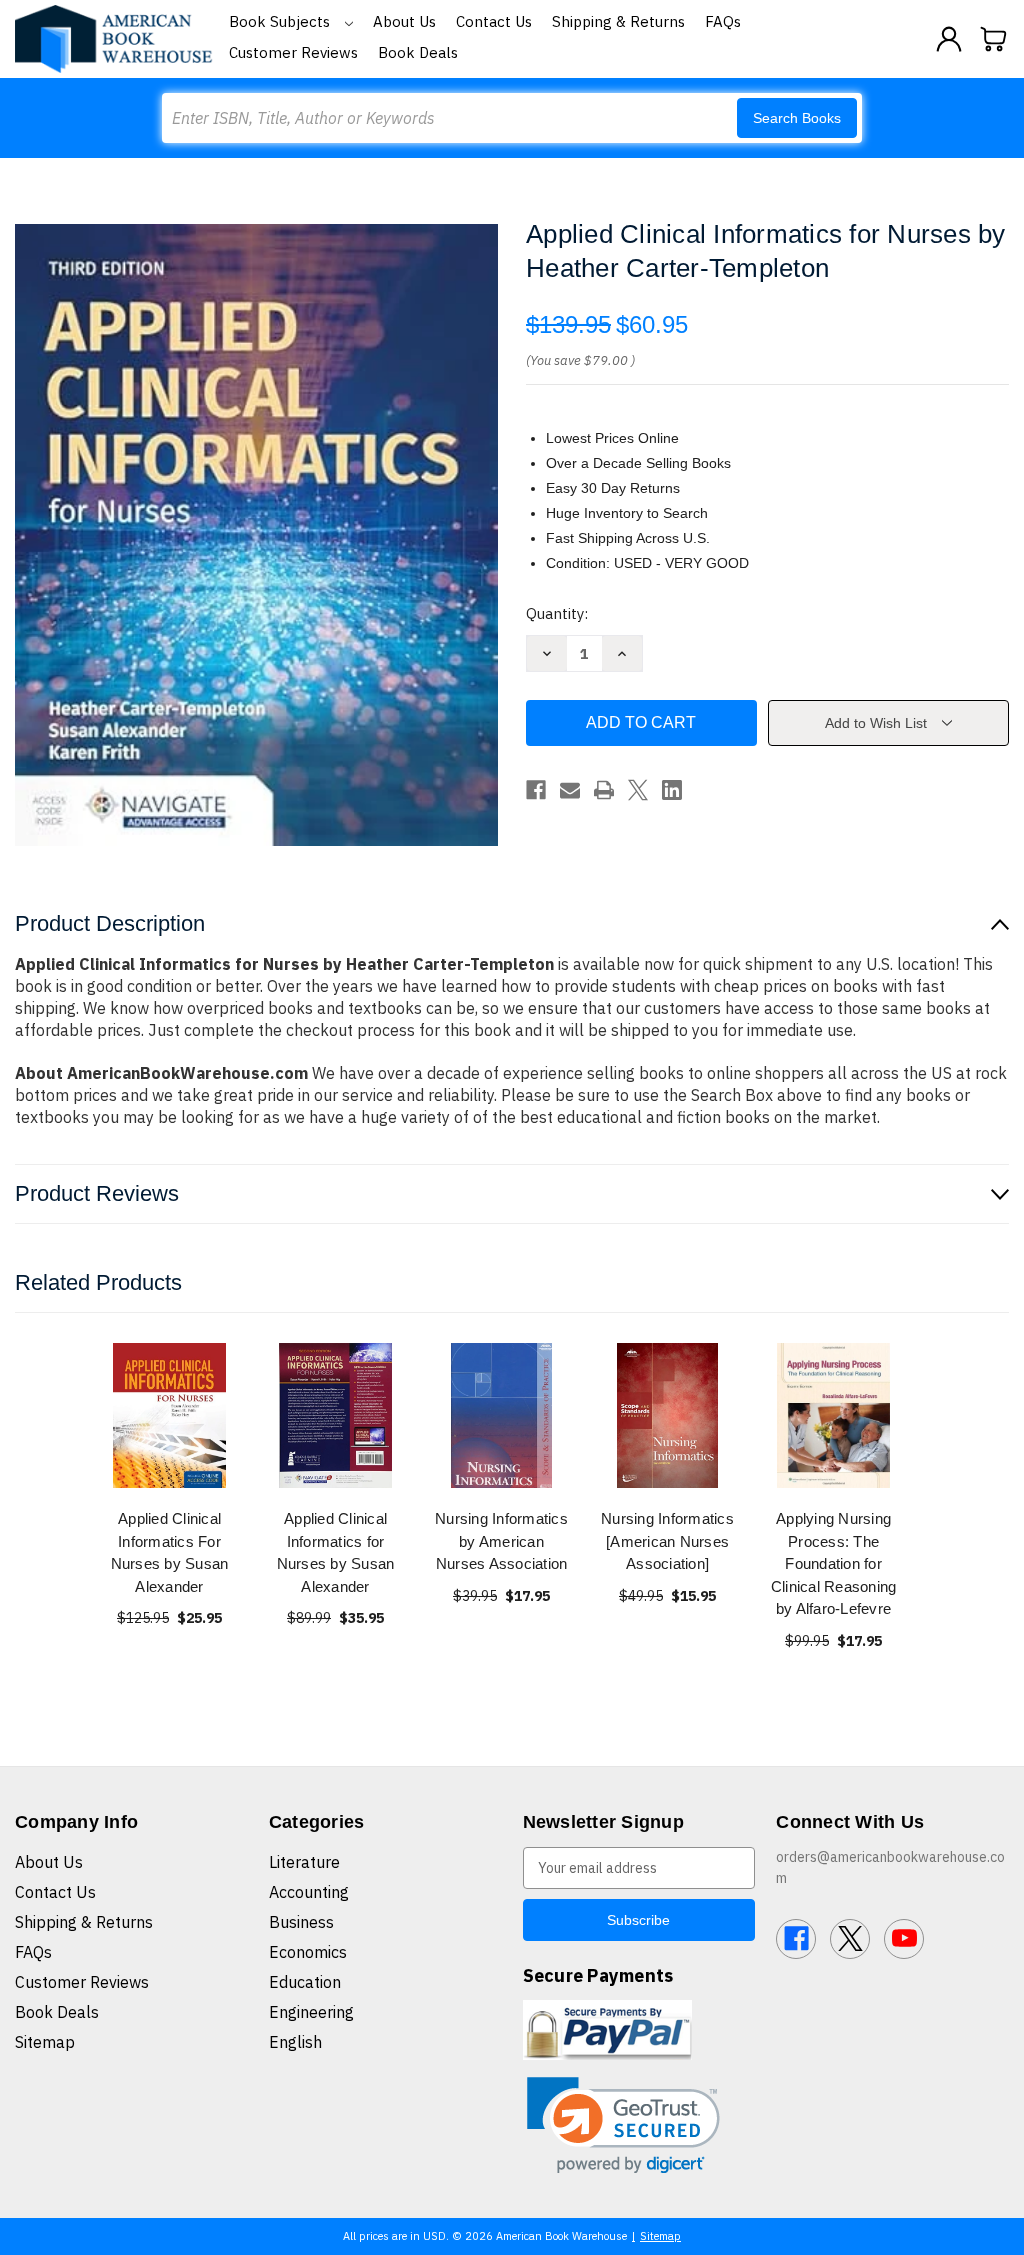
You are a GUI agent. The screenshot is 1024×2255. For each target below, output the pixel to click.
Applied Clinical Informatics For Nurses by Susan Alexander (170, 1552)
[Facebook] (536, 790)
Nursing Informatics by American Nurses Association (501, 1541)
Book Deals (418, 52)
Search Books (797, 118)
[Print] (604, 790)
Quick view (170, 1415)
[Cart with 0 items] (994, 39)
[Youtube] (904, 1939)
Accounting (309, 1892)
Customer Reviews (293, 52)
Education (305, 1982)
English (295, 2042)
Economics (308, 1952)
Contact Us (494, 21)
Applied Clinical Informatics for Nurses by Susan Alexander (336, 1552)
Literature (304, 1862)
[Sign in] (949, 39)
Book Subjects (281, 21)
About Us (404, 21)
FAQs (723, 21)
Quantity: (557, 613)
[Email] (570, 790)
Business (301, 1922)
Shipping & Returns (618, 21)
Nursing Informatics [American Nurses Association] (667, 1541)
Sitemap (45, 2042)
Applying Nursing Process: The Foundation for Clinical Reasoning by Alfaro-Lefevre (834, 1563)
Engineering (311, 2012)
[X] (638, 790)
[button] (623, 2125)
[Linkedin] (672, 790)
